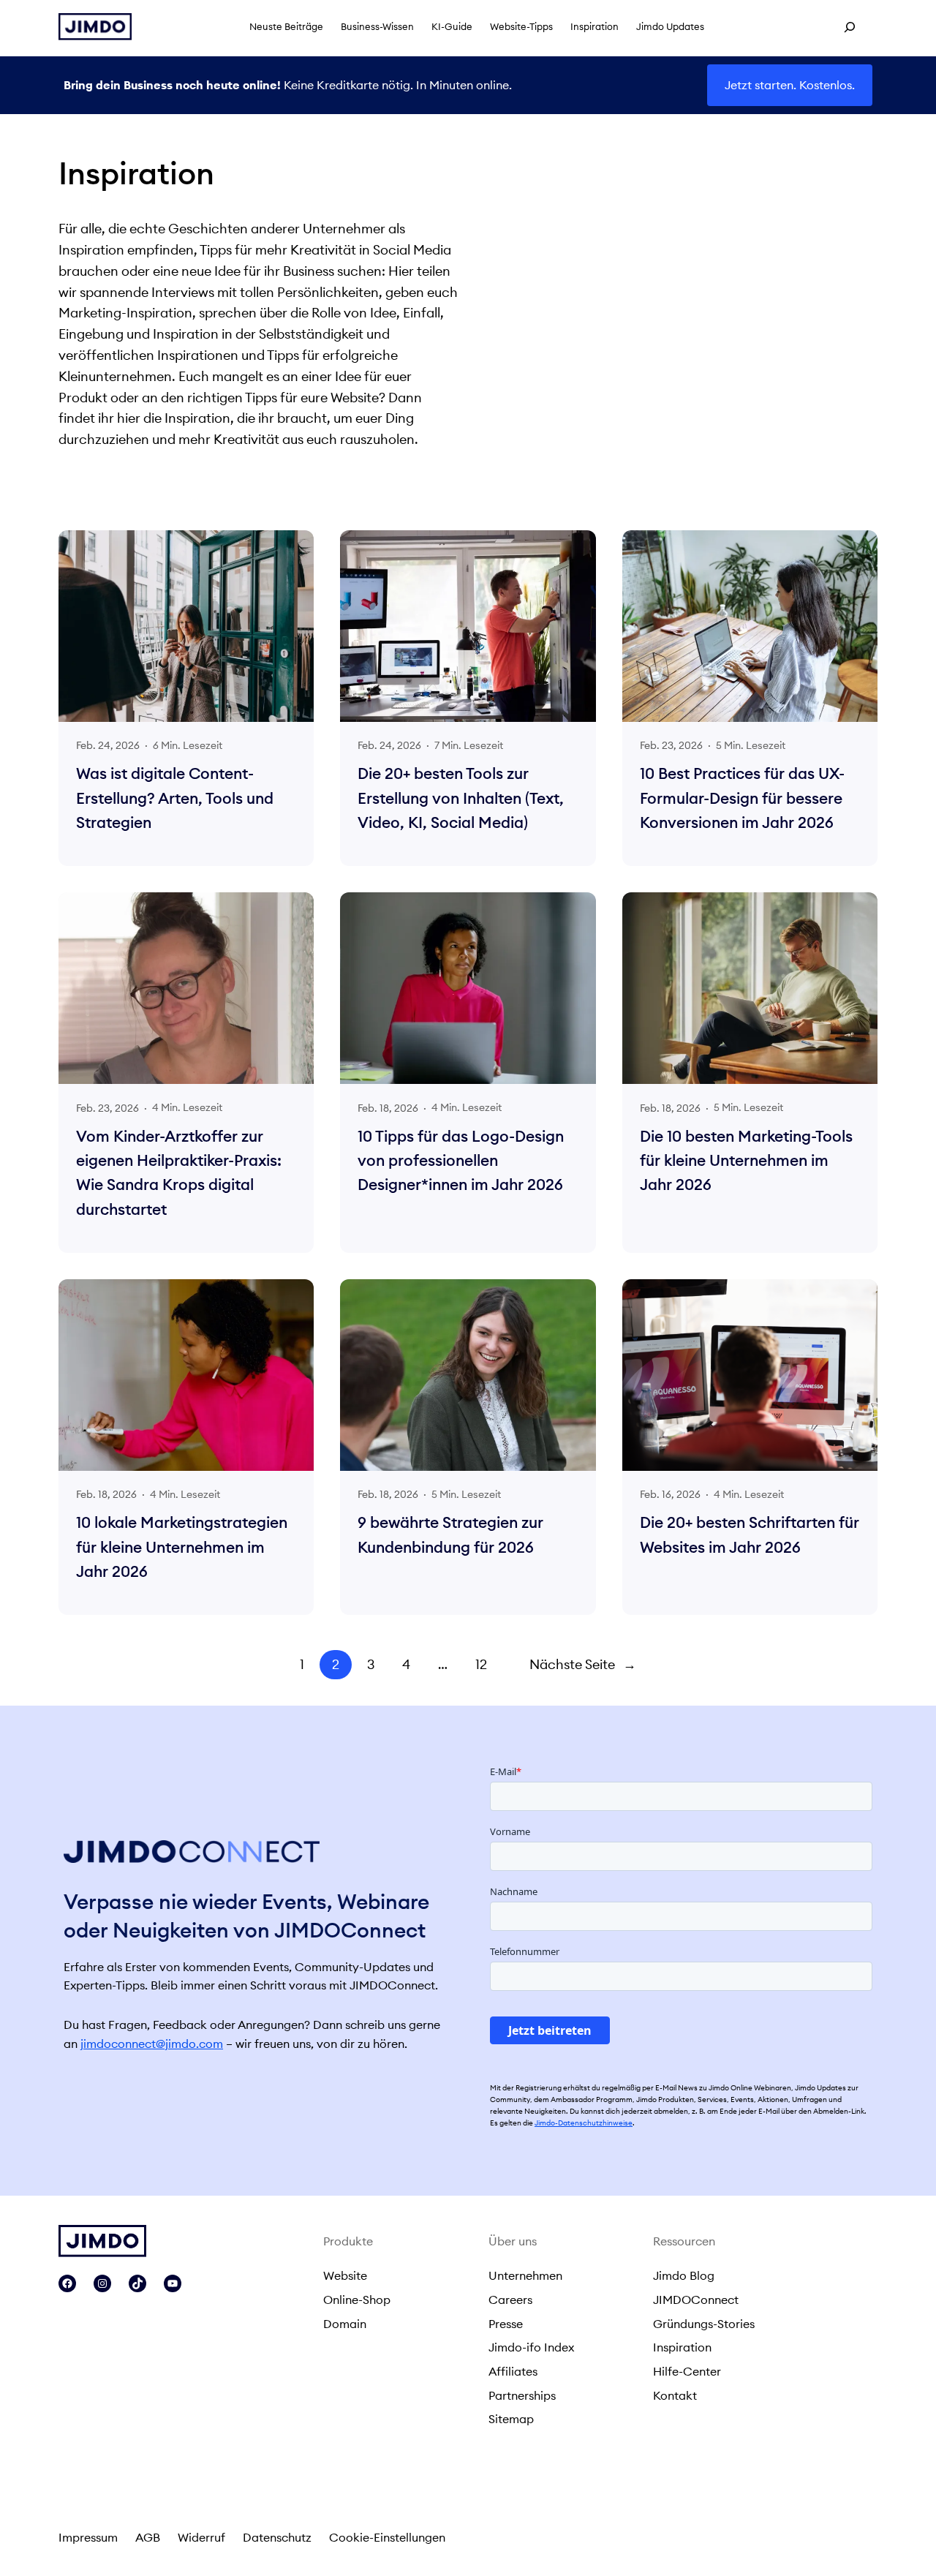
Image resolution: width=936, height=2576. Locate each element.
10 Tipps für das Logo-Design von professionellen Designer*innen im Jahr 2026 (461, 1161)
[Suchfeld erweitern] (850, 27)
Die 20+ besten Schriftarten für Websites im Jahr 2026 (750, 1534)
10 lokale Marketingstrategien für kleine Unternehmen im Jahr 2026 (182, 1547)
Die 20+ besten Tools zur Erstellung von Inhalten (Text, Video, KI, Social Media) (461, 798)
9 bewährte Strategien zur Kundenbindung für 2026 (450, 1534)
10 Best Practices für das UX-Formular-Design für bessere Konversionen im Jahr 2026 (742, 798)
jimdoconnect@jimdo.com (152, 2044)
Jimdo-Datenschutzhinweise (584, 2123)
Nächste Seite (583, 1664)
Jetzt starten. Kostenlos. (790, 85)
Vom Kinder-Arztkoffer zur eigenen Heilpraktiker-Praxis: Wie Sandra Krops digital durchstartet (179, 1173)
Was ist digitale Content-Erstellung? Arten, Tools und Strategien (175, 798)
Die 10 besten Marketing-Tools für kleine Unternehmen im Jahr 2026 (746, 1161)
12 (481, 1664)
